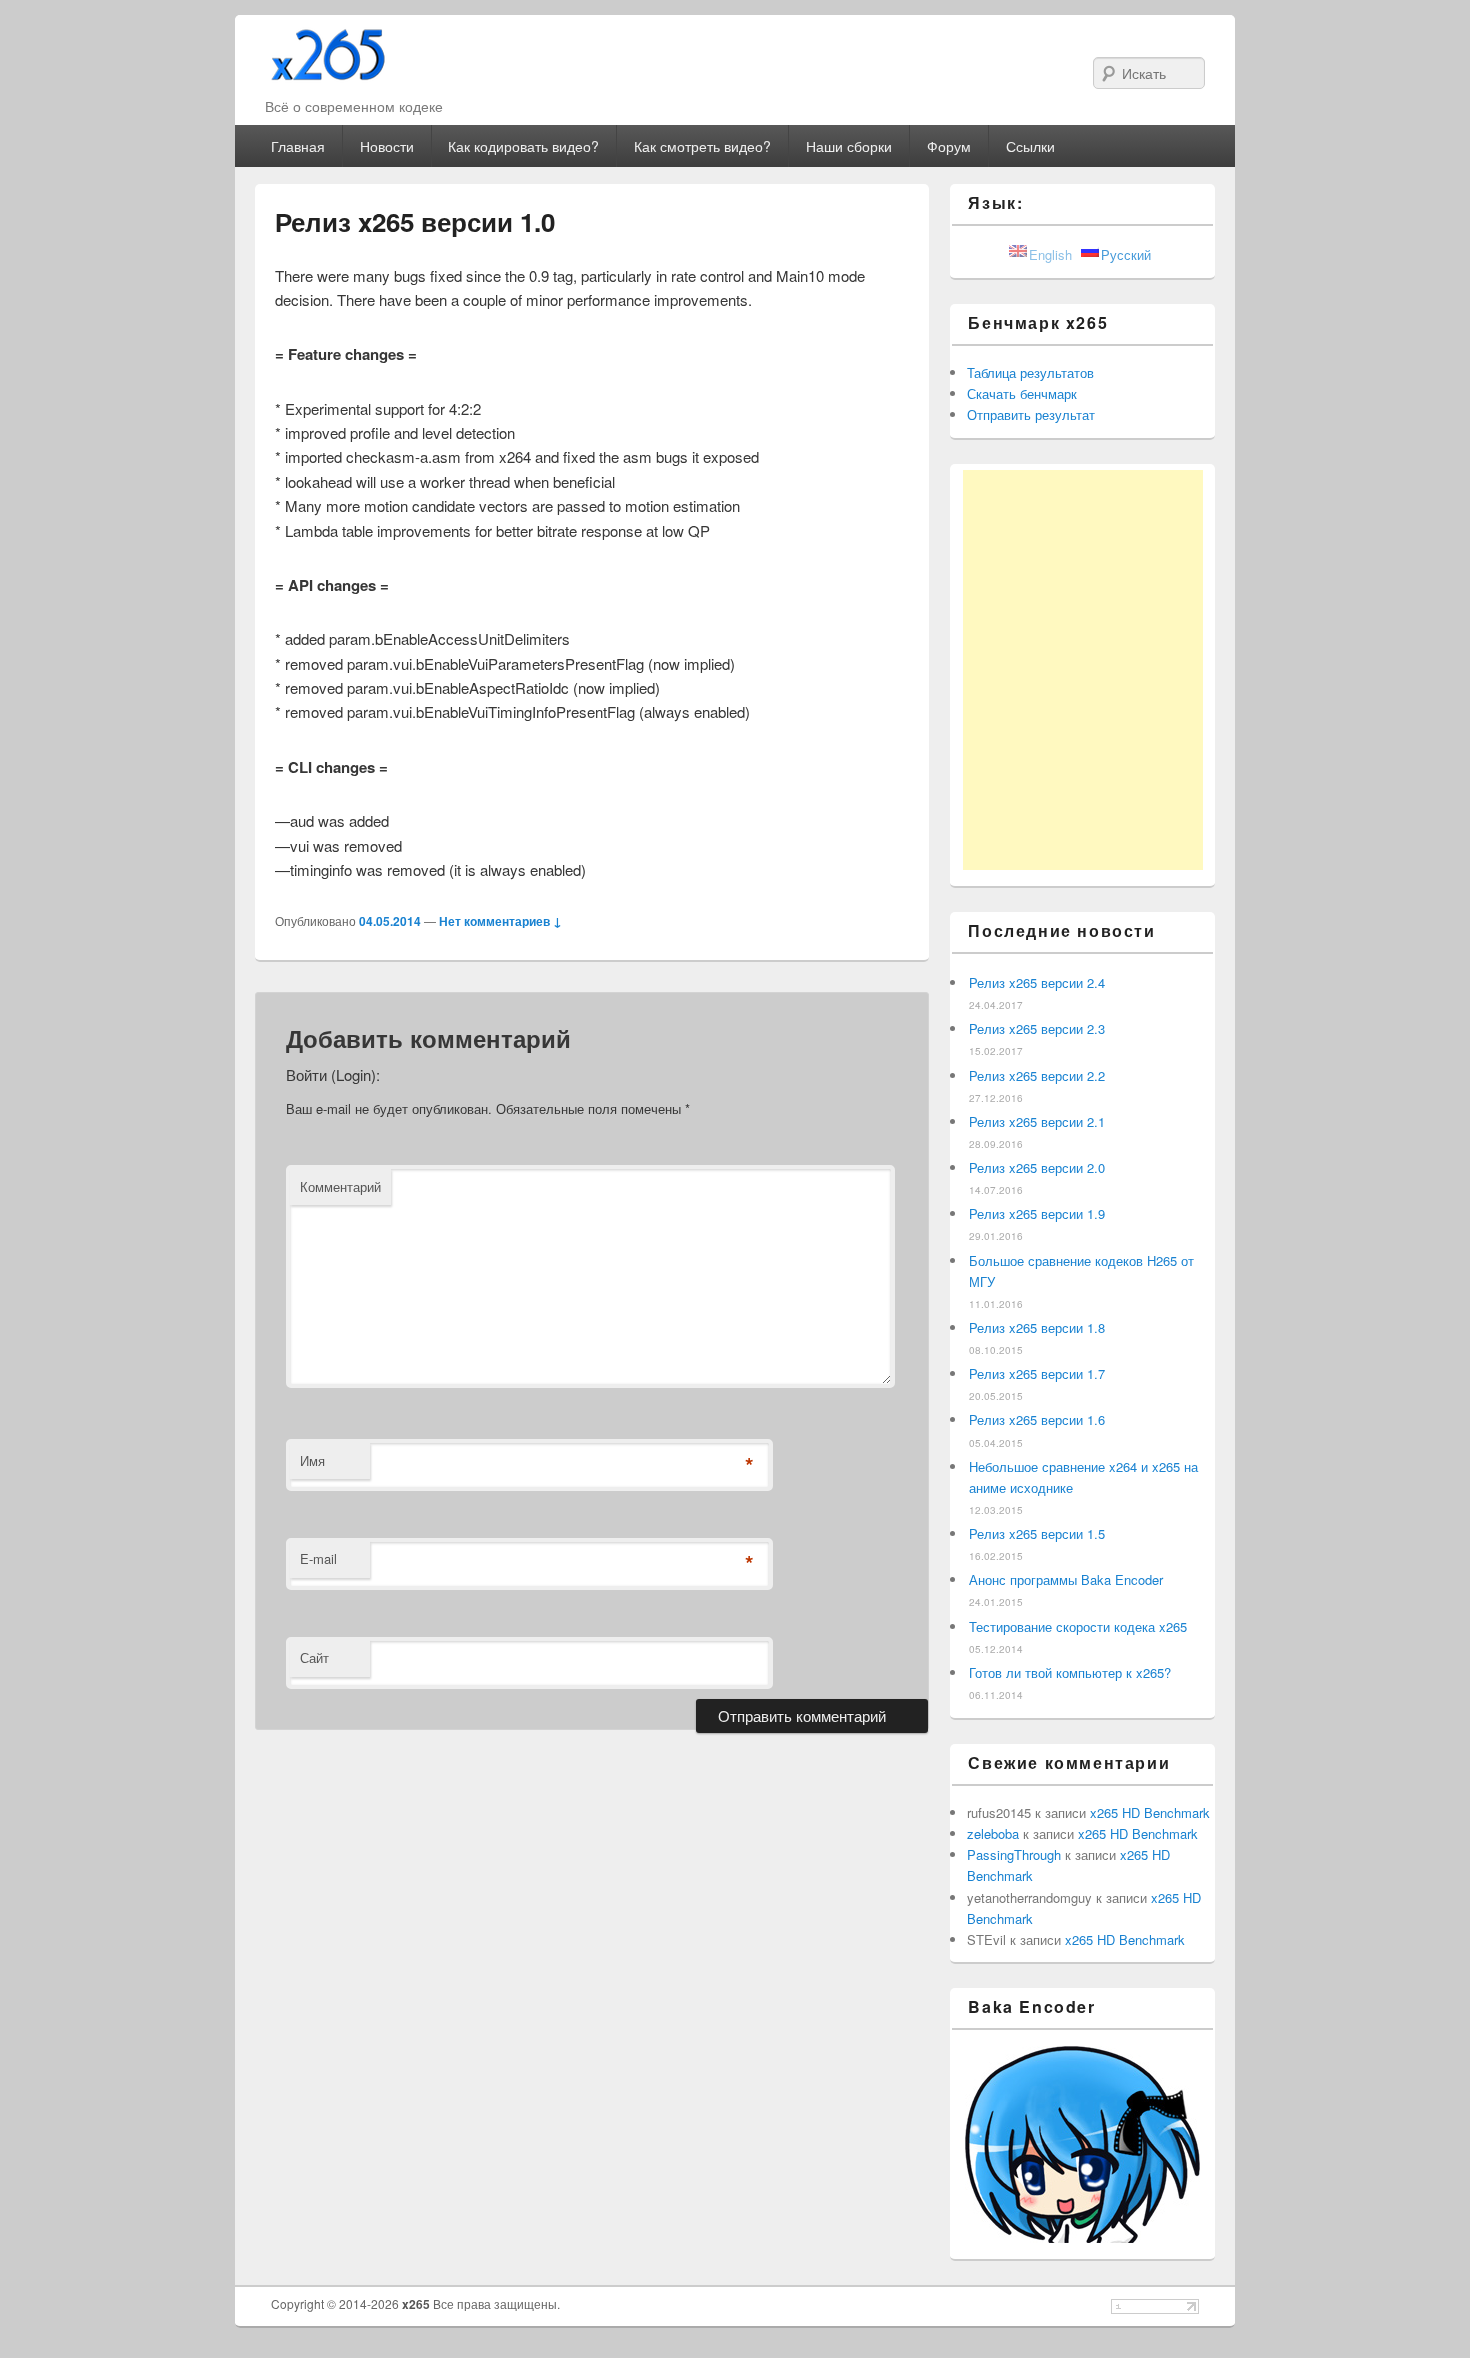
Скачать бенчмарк (1022, 393)
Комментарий (340, 1186)
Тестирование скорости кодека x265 (1078, 1626)
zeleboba (993, 1833)
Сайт (314, 1657)
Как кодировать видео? (523, 146)
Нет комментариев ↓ (500, 921)
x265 (417, 2304)
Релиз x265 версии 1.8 (1037, 1327)
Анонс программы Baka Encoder (1066, 1579)
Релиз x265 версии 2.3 (1037, 1028)
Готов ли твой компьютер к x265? (1070, 1672)
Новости (387, 146)
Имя (312, 1460)
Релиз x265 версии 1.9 (1037, 1213)
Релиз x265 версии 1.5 (1037, 1533)
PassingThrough (1014, 1854)
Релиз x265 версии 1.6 (1037, 1419)
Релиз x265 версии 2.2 (1037, 1075)
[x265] (329, 72)
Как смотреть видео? (702, 146)
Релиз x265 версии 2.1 (1037, 1121)
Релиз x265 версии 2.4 (1037, 982)
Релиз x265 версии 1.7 (1037, 1373)
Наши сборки (849, 146)
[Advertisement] (1083, 670)
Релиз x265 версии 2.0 (1037, 1167)
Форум (949, 146)
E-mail (318, 1558)
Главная (298, 146)
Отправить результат (1031, 414)
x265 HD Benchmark (1150, 1812)
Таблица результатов (1030, 372)
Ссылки (1030, 146)
